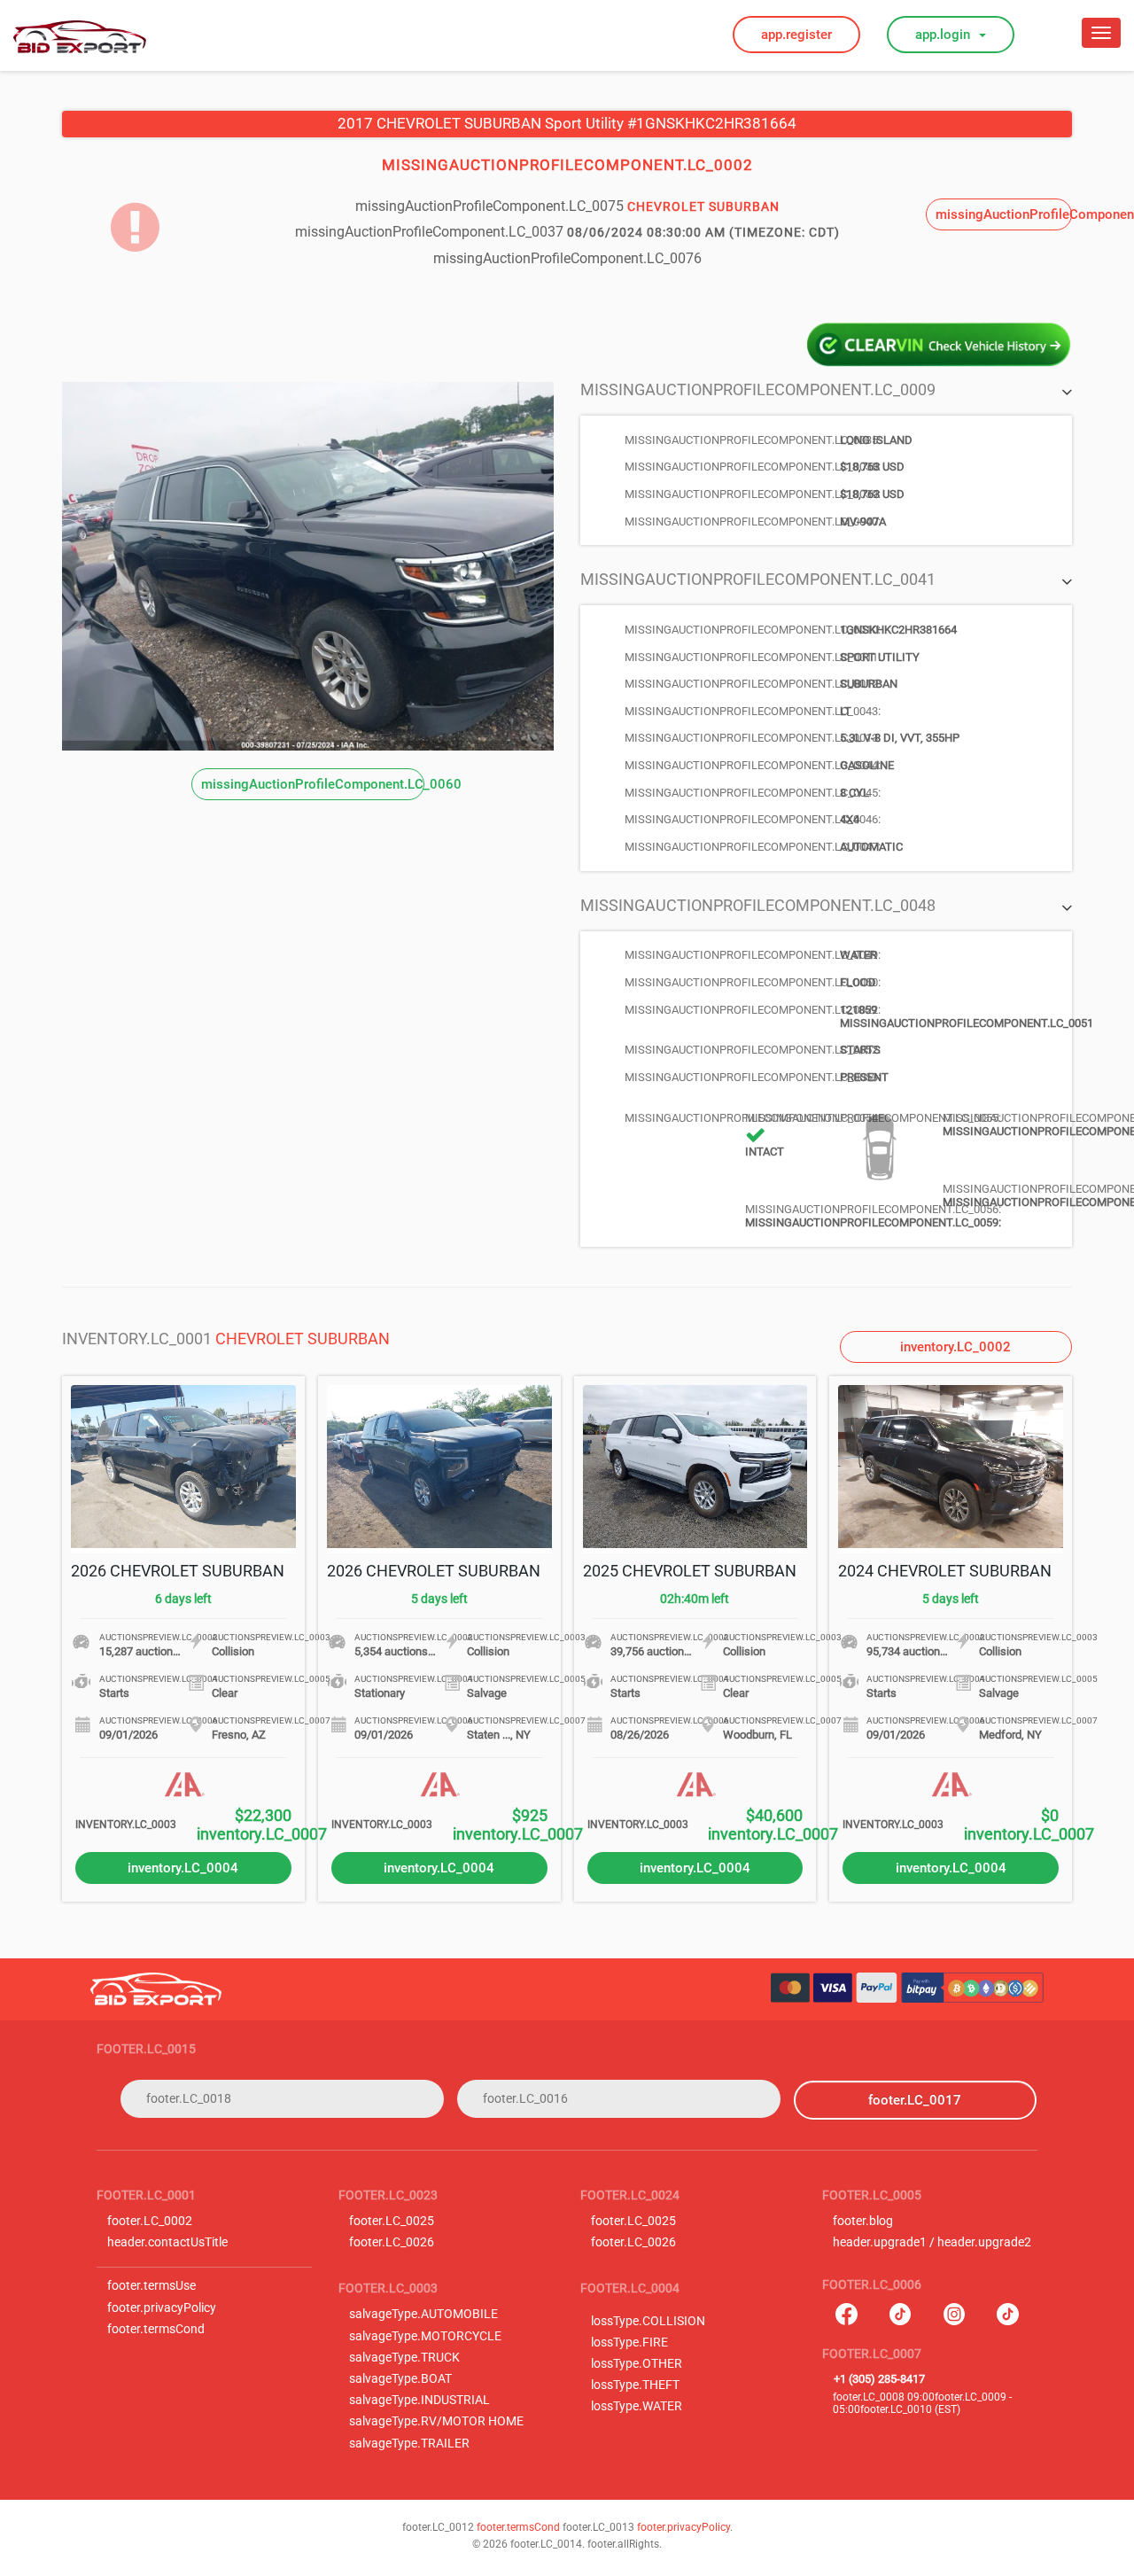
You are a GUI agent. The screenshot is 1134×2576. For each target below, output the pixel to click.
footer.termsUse (151, 2286)
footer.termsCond (156, 2329)
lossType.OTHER (637, 2364)
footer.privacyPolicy (162, 2308)
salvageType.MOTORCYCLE (425, 2336)
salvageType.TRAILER (409, 2444)
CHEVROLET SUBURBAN (303, 1339)
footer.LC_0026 (392, 2242)
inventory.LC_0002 (955, 1347)
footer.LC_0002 (150, 2221)
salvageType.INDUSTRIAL (419, 2400)
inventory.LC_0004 (183, 1868)
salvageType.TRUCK (404, 2358)
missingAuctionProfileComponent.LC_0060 (313, 784)
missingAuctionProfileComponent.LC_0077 (1004, 214)
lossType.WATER (637, 2406)
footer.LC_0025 (392, 2221)
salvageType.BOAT (400, 2379)
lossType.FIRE (629, 2343)
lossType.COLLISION (648, 2321)
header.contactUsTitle (167, 2242)
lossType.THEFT (635, 2385)
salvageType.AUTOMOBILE (423, 2314)
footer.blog (863, 2221)
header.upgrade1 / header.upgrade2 (932, 2242)
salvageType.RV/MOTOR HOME (436, 2421)
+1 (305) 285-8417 (879, 2379)
